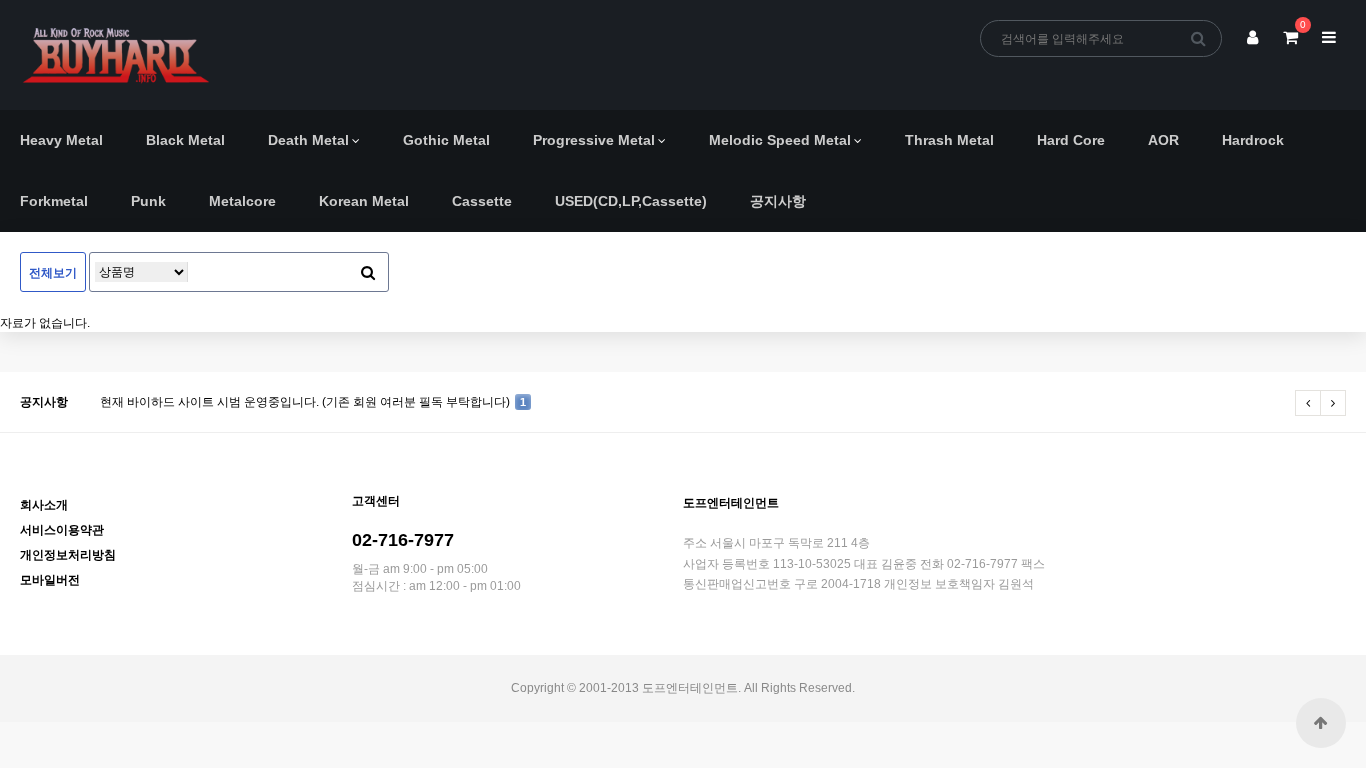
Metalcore (242, 201)
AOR (1163, 140)
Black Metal (185, 140)
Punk (148, 201)
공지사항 (778, 201)
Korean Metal (364, 201)
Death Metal (308, 140)
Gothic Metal (446, 140)
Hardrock (1253, 140)
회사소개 (44, 505)
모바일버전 (50, 580)
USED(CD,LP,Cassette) (631, 201)
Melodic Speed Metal (780, 140)
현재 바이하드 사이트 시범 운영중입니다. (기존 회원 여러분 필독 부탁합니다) (313, 402)
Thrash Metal (949, 140)
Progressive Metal (594, 140)
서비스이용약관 (62, 530)
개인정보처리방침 (68, 555)
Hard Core (1071, 140)
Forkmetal (54, 201)
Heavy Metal (61, 140)
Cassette (482, 201)
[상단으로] (1321, 723)
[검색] (1198, 38)
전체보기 (53, 273)
